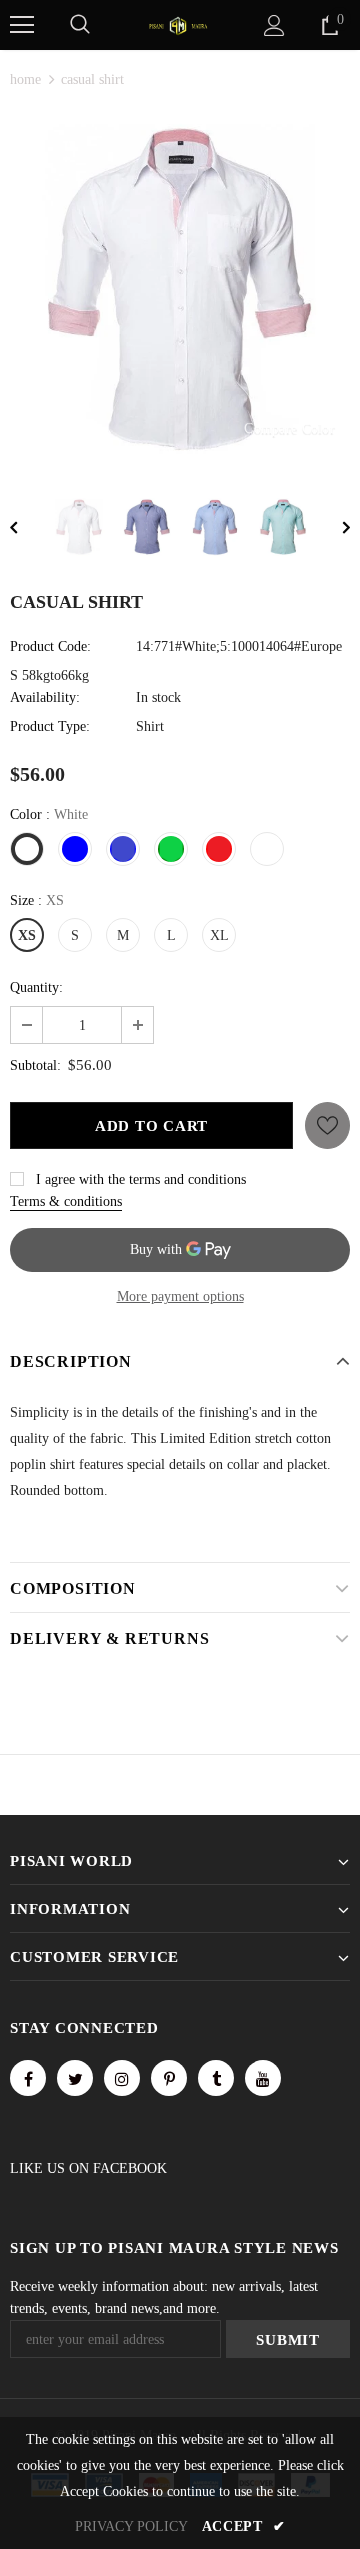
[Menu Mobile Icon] (22, 25)
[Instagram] (122, 2078)
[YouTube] (263, 2078)
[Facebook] (28, 2078)
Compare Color (289, 428)
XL (219, 935)
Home (25, 79)
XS (27, 935)
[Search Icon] (80, 25)
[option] (180, 289)
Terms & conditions (66, 1201)
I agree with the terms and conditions (141, 1179)
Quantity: (36, 987)
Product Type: (50, 726)
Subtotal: (35, 1065)
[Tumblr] (216, 2078)
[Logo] (178, 24)
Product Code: (50, 646)
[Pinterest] (169, 2078)
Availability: (45, 697)
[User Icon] (274, 25)
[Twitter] (75, 2078)
